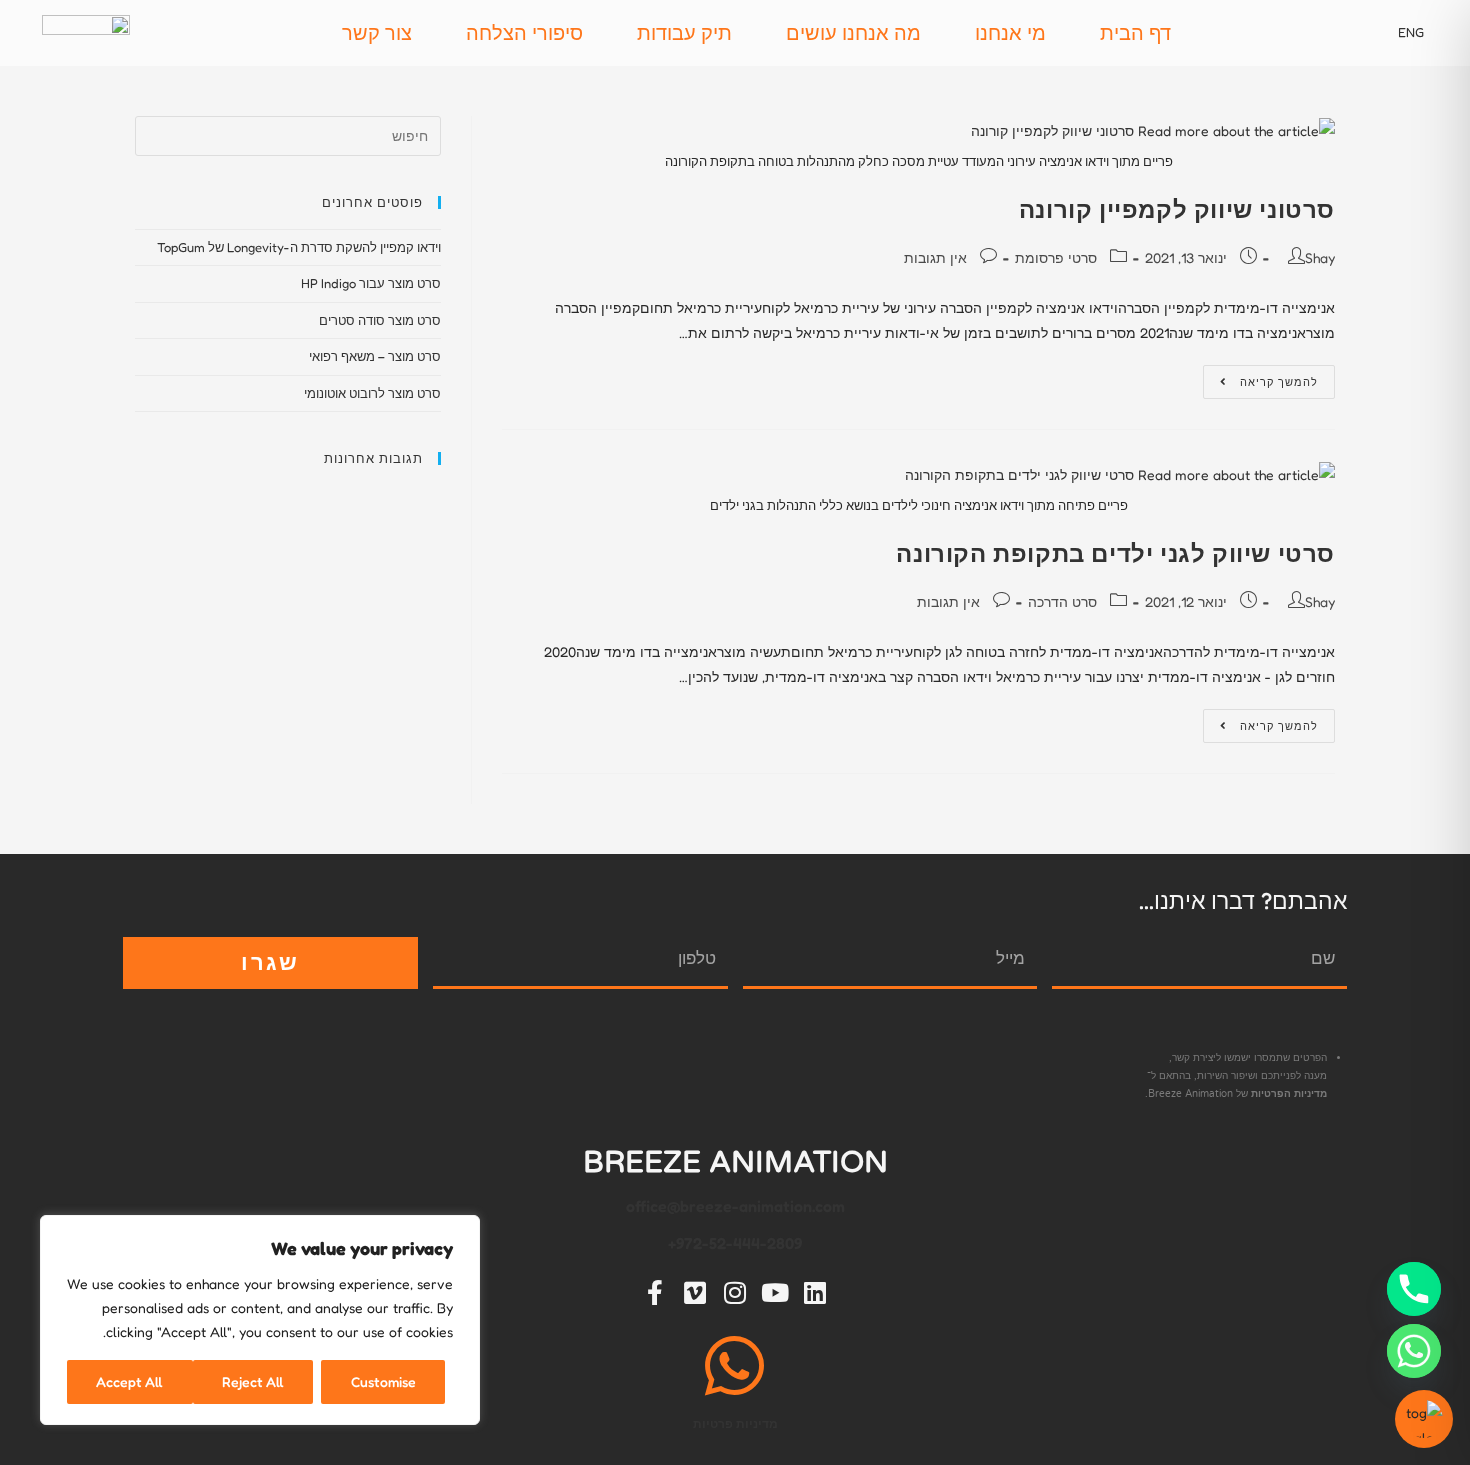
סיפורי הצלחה (524, 33)
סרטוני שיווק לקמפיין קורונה (1177, 209)
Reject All (253, 1381)
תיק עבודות (684, 33)
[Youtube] (775, 1292)
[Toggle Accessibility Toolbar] (1424, 1419)
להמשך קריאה (1260, 377)
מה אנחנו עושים (853, 33)
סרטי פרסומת (1056, 257)
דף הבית (1135, 33)
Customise (383, 1381)
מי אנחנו (1010, 33)
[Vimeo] (695, 1292)
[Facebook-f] (655, 1292)
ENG (1411, 32)
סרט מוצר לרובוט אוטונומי (372, 393)
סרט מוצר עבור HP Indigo (371, 283)
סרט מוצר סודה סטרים (380, 320)
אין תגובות (935, 257)
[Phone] (1414, 1289)
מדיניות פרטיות (735, 1423)
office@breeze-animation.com (735, 1206)
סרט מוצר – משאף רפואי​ (375, 356)
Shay (1320, 257)
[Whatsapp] (1414, 1351)
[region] (260, 1320)
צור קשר (377, 33)
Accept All (129, 1381)
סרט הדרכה (1062, 601)
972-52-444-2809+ (735, 1243)
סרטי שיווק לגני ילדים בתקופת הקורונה (1115, 553)
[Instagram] (735, 1292)
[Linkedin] (815, 1292)
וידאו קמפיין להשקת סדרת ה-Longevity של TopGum (299, 247)
